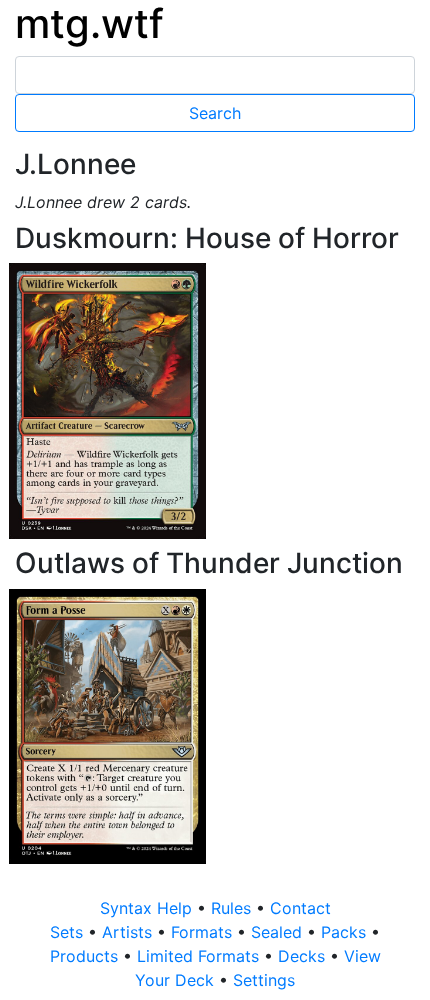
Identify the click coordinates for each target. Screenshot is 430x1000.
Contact (300, 908)
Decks (304, 956)
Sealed (279, 932)
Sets (69, 932)
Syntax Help (148, 908)
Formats (204, 932)
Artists (129, 932)
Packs (346, 932)
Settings (264, 980)
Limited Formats (200, 956)
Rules (233, 908)
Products (86, 956)
